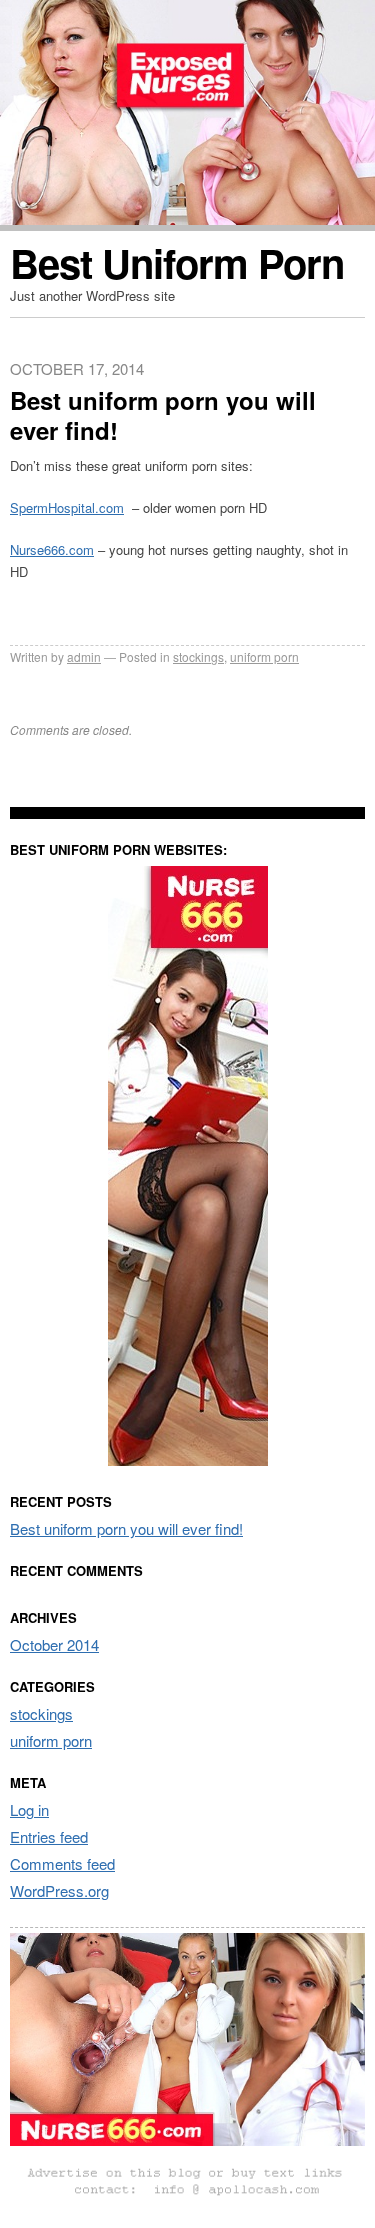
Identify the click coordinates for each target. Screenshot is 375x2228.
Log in (29, 1809)
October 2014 (54, 1644)
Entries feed (49, 1836)
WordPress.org (59, 1890)
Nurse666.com (52, 549)
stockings (198, 656)
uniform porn (264, 656)
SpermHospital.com (67, 507)
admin (84, 656)
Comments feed (62, 1863)
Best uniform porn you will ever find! (126, 1528)
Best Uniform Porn (177, 262)
